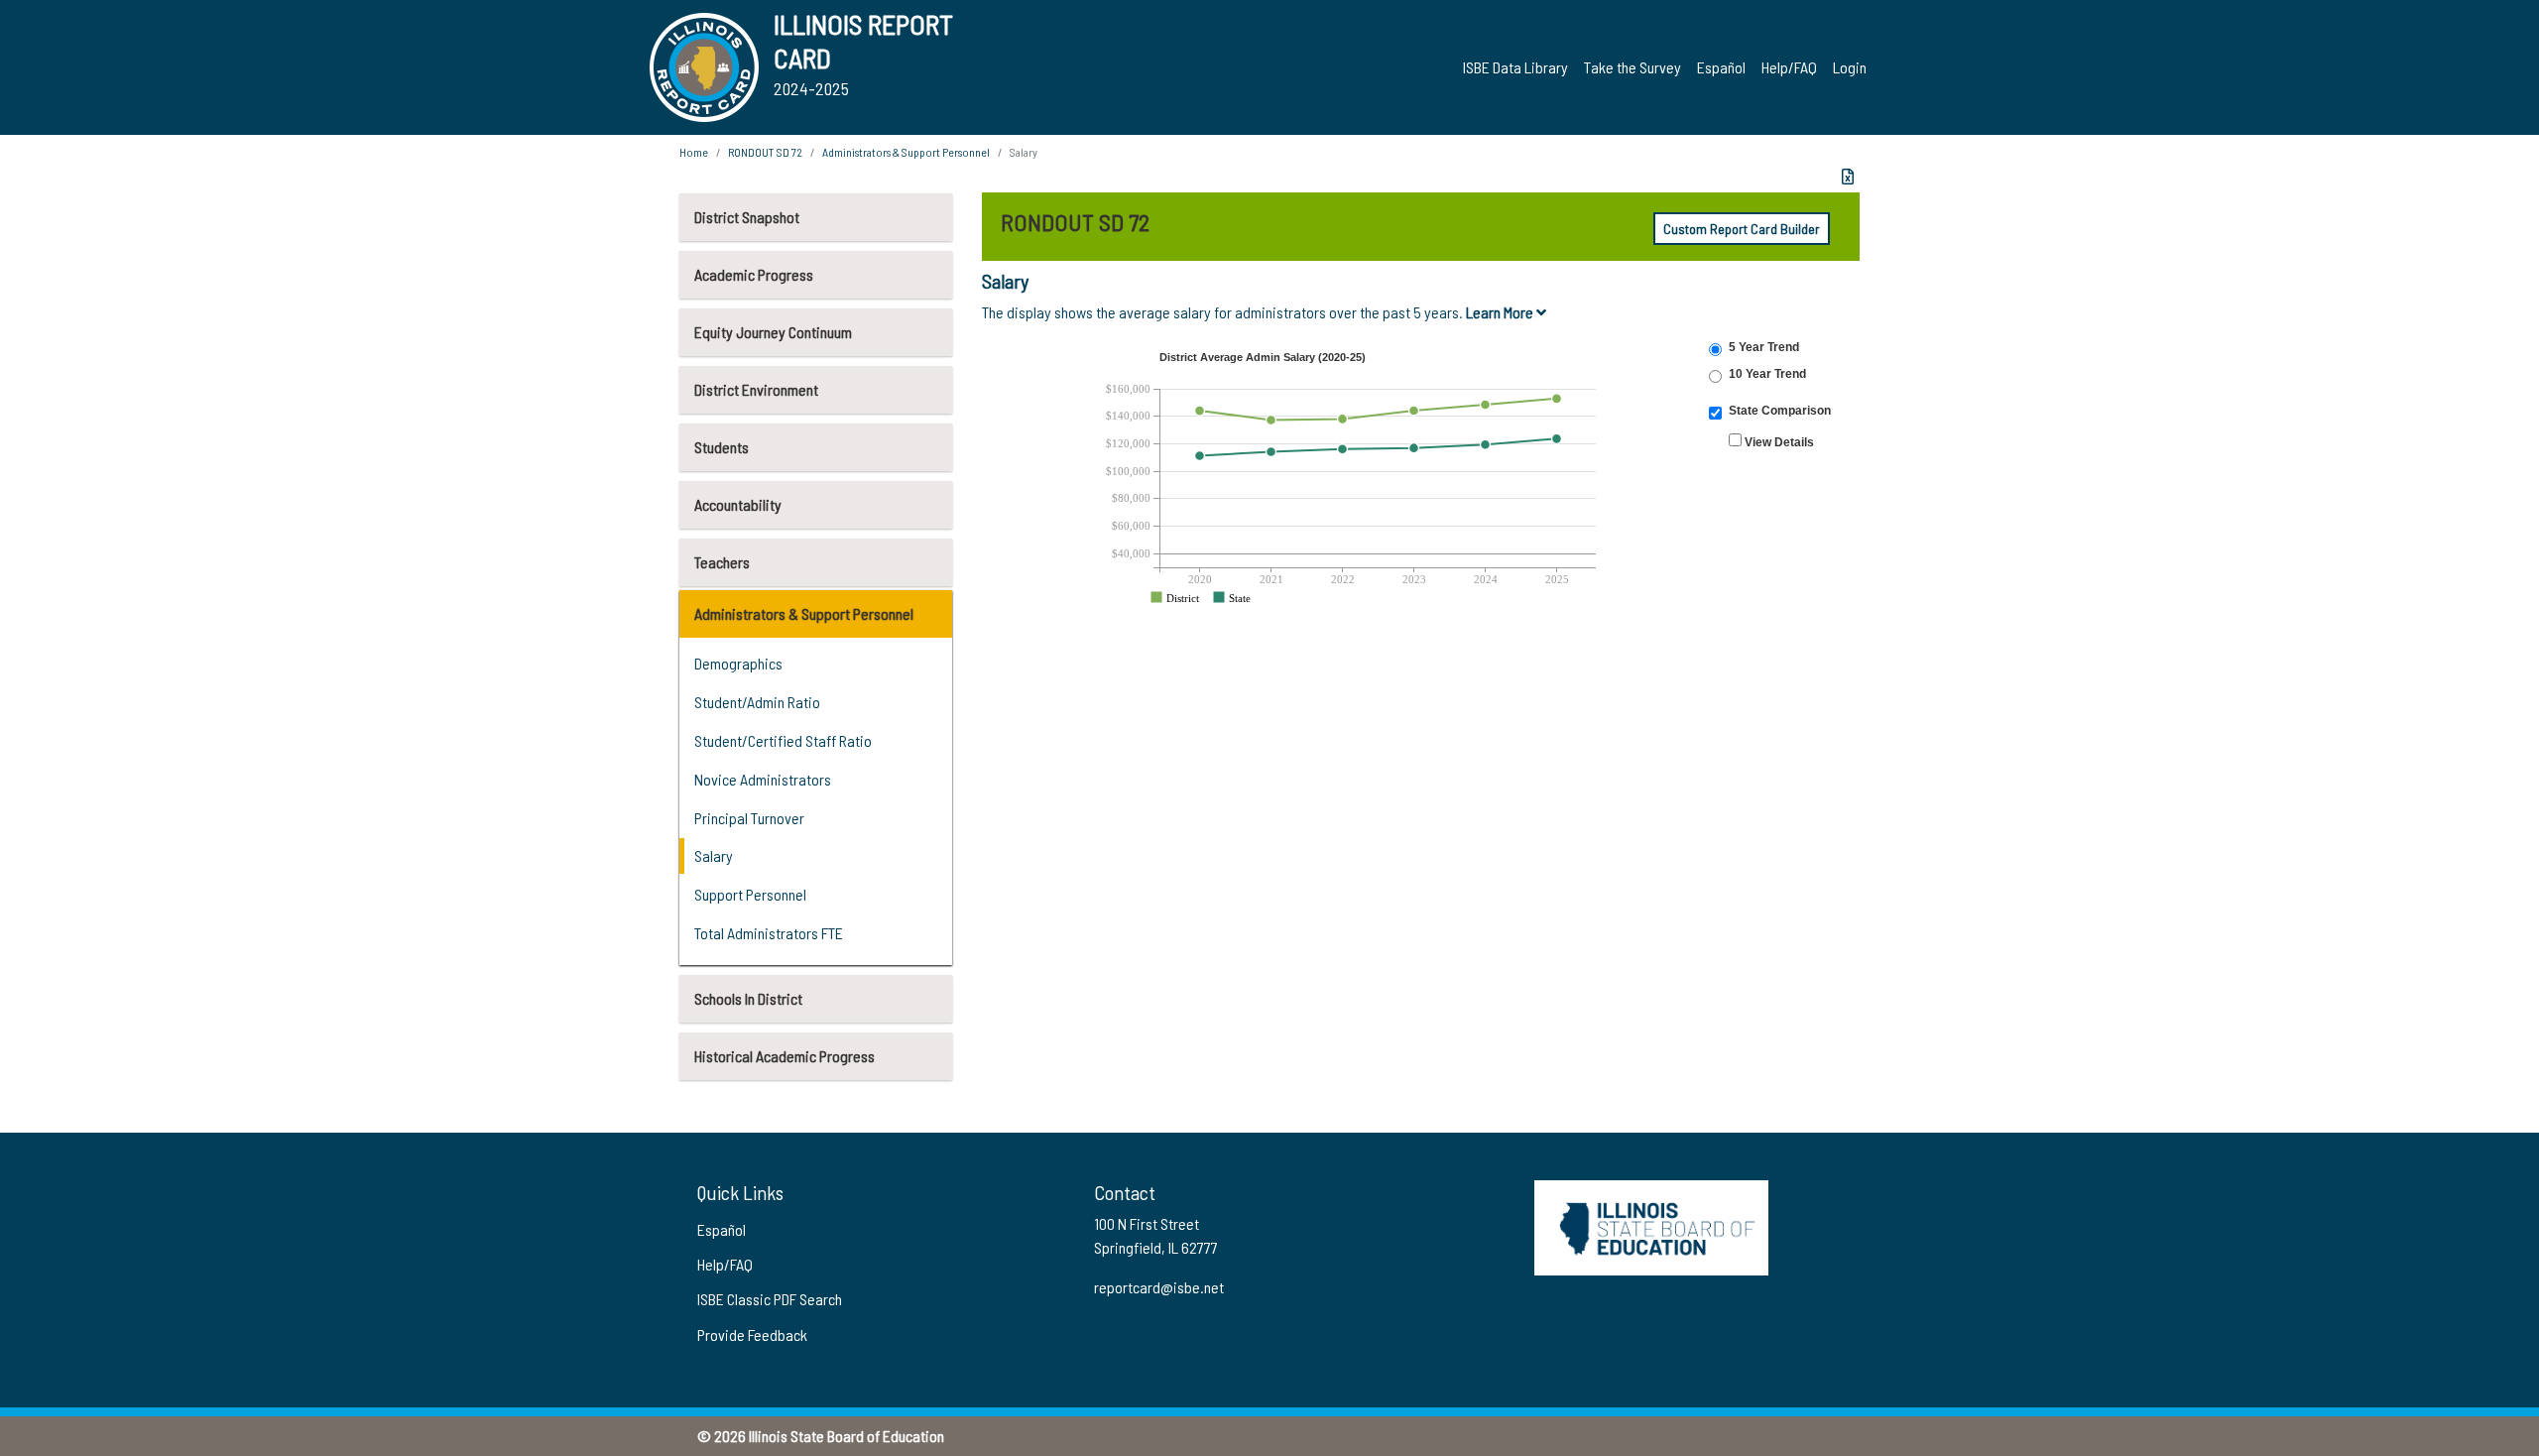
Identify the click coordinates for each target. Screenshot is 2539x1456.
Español (1721, 67)
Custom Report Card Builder (1742, 229)
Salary (714, 855)
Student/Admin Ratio (757, 702)
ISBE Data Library (1515, 67)
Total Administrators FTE (769, 933)
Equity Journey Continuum (773, 332)
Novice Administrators (763, 779)
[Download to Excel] (1848, 177)
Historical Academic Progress (785, 1056)
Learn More (1501, 312)
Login (1850, 67)
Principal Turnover (749, 818)
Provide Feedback (752, 1335)
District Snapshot (747, 217)
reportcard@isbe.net (1159, 1287)
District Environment (756, 389)
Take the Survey (1632, 67)
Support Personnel (750, 894)
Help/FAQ (1789, 67)
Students (722, 447)
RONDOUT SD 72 (765, 152)
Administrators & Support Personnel (804, 613)
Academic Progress (754, 274)
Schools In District (748, 998)
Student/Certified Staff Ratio (783, 740)
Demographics (738, 663)
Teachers (722, 562)
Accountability (738, 504)
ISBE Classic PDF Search (770, 1299)
